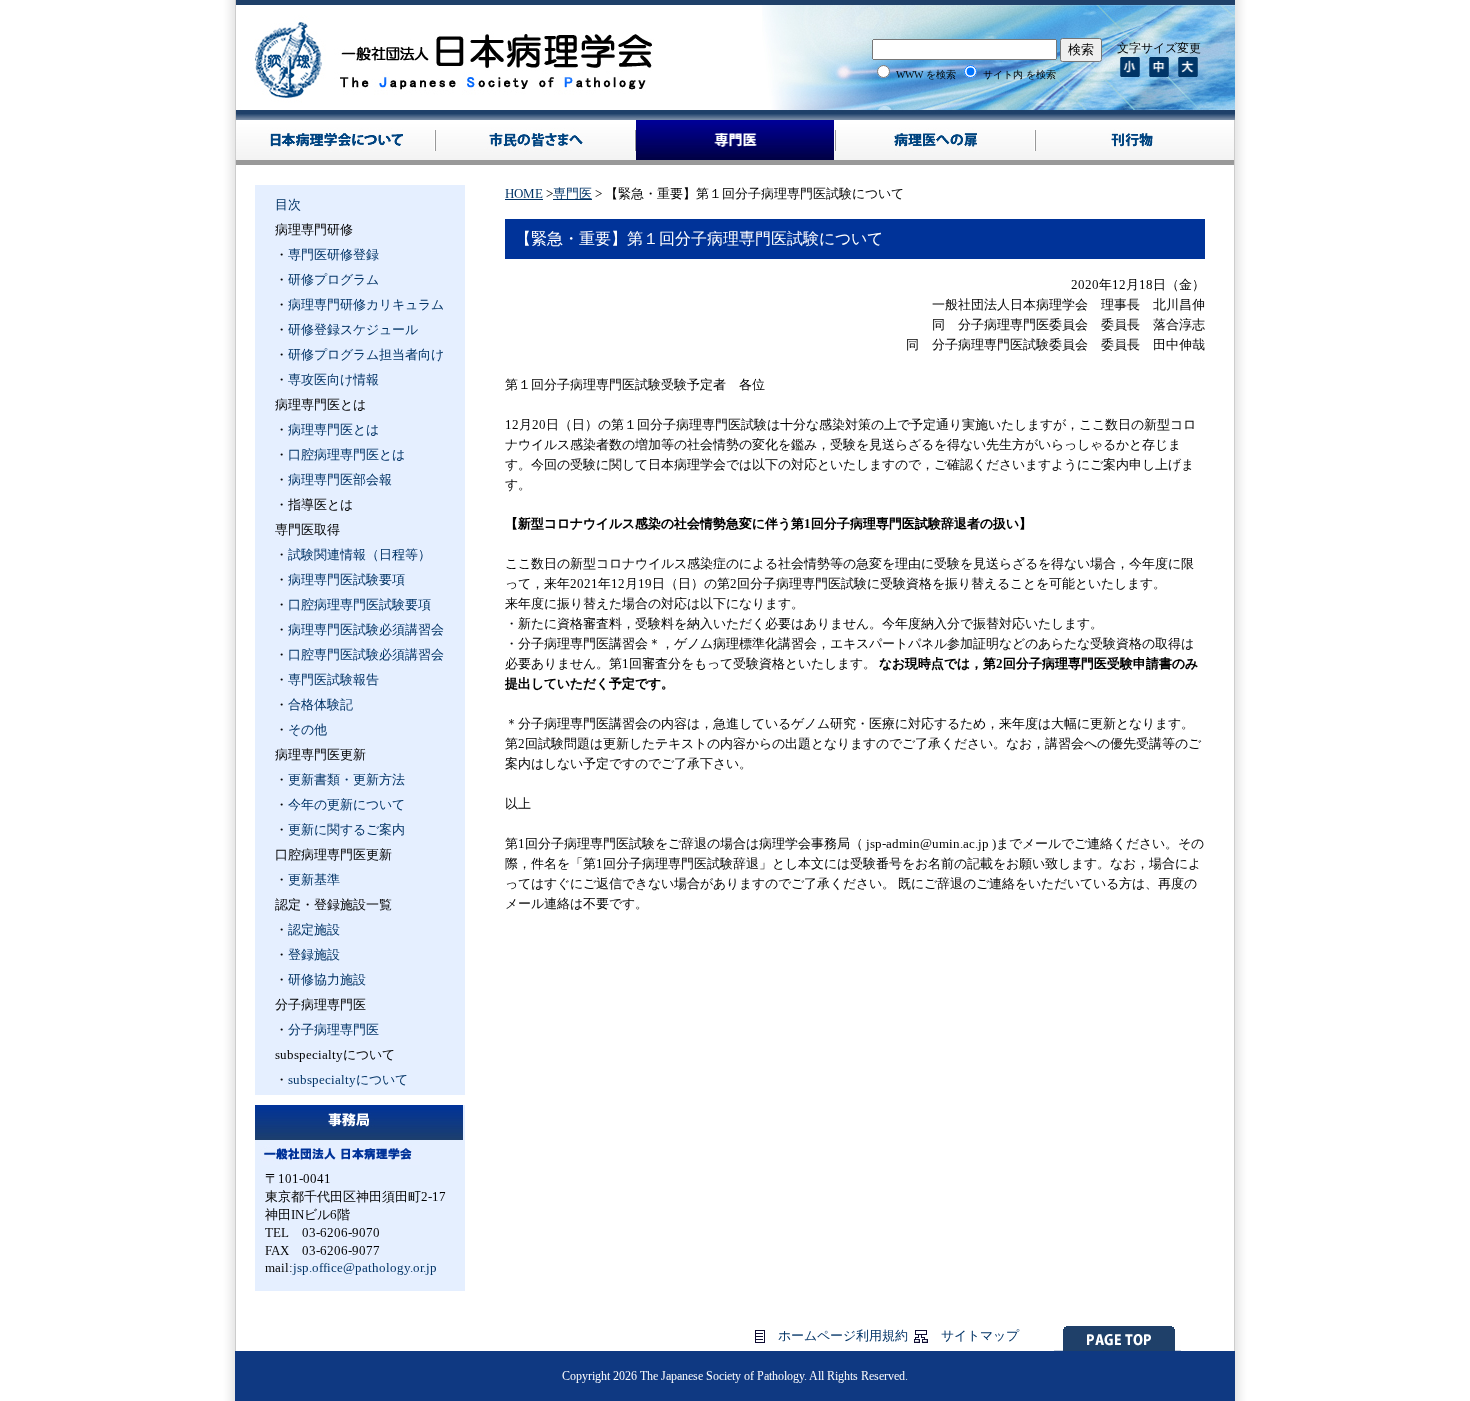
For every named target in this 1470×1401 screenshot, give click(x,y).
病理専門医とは (333, 429)
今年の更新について (346, 804)
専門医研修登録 (333, 254)
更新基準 (314, 879)
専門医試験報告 (333, 679)
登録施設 (314, 954)
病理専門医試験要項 (346, 579)
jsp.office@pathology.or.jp (365, 1267)
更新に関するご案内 (346, 829)
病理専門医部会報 (340, 479)
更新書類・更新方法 (346, 779)
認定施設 (314, 929)
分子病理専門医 (333, 1029)
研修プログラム (333, 279)
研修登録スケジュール (353, 329)
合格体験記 (320, 704)
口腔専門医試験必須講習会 (366, 654)
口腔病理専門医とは (346, 454)
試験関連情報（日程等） (359, 554)
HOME (524, 193)
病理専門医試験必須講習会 (366, 629)
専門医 (572, 193)
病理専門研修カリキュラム (366, 304)
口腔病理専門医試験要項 (359, 604)
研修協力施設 (327, 979)
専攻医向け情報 (333, 379)
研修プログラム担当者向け (366, 354)
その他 (307, 729)
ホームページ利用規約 (843, 1335)
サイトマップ (980, 1335)
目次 (288, 204)
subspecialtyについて (348, 1079)
